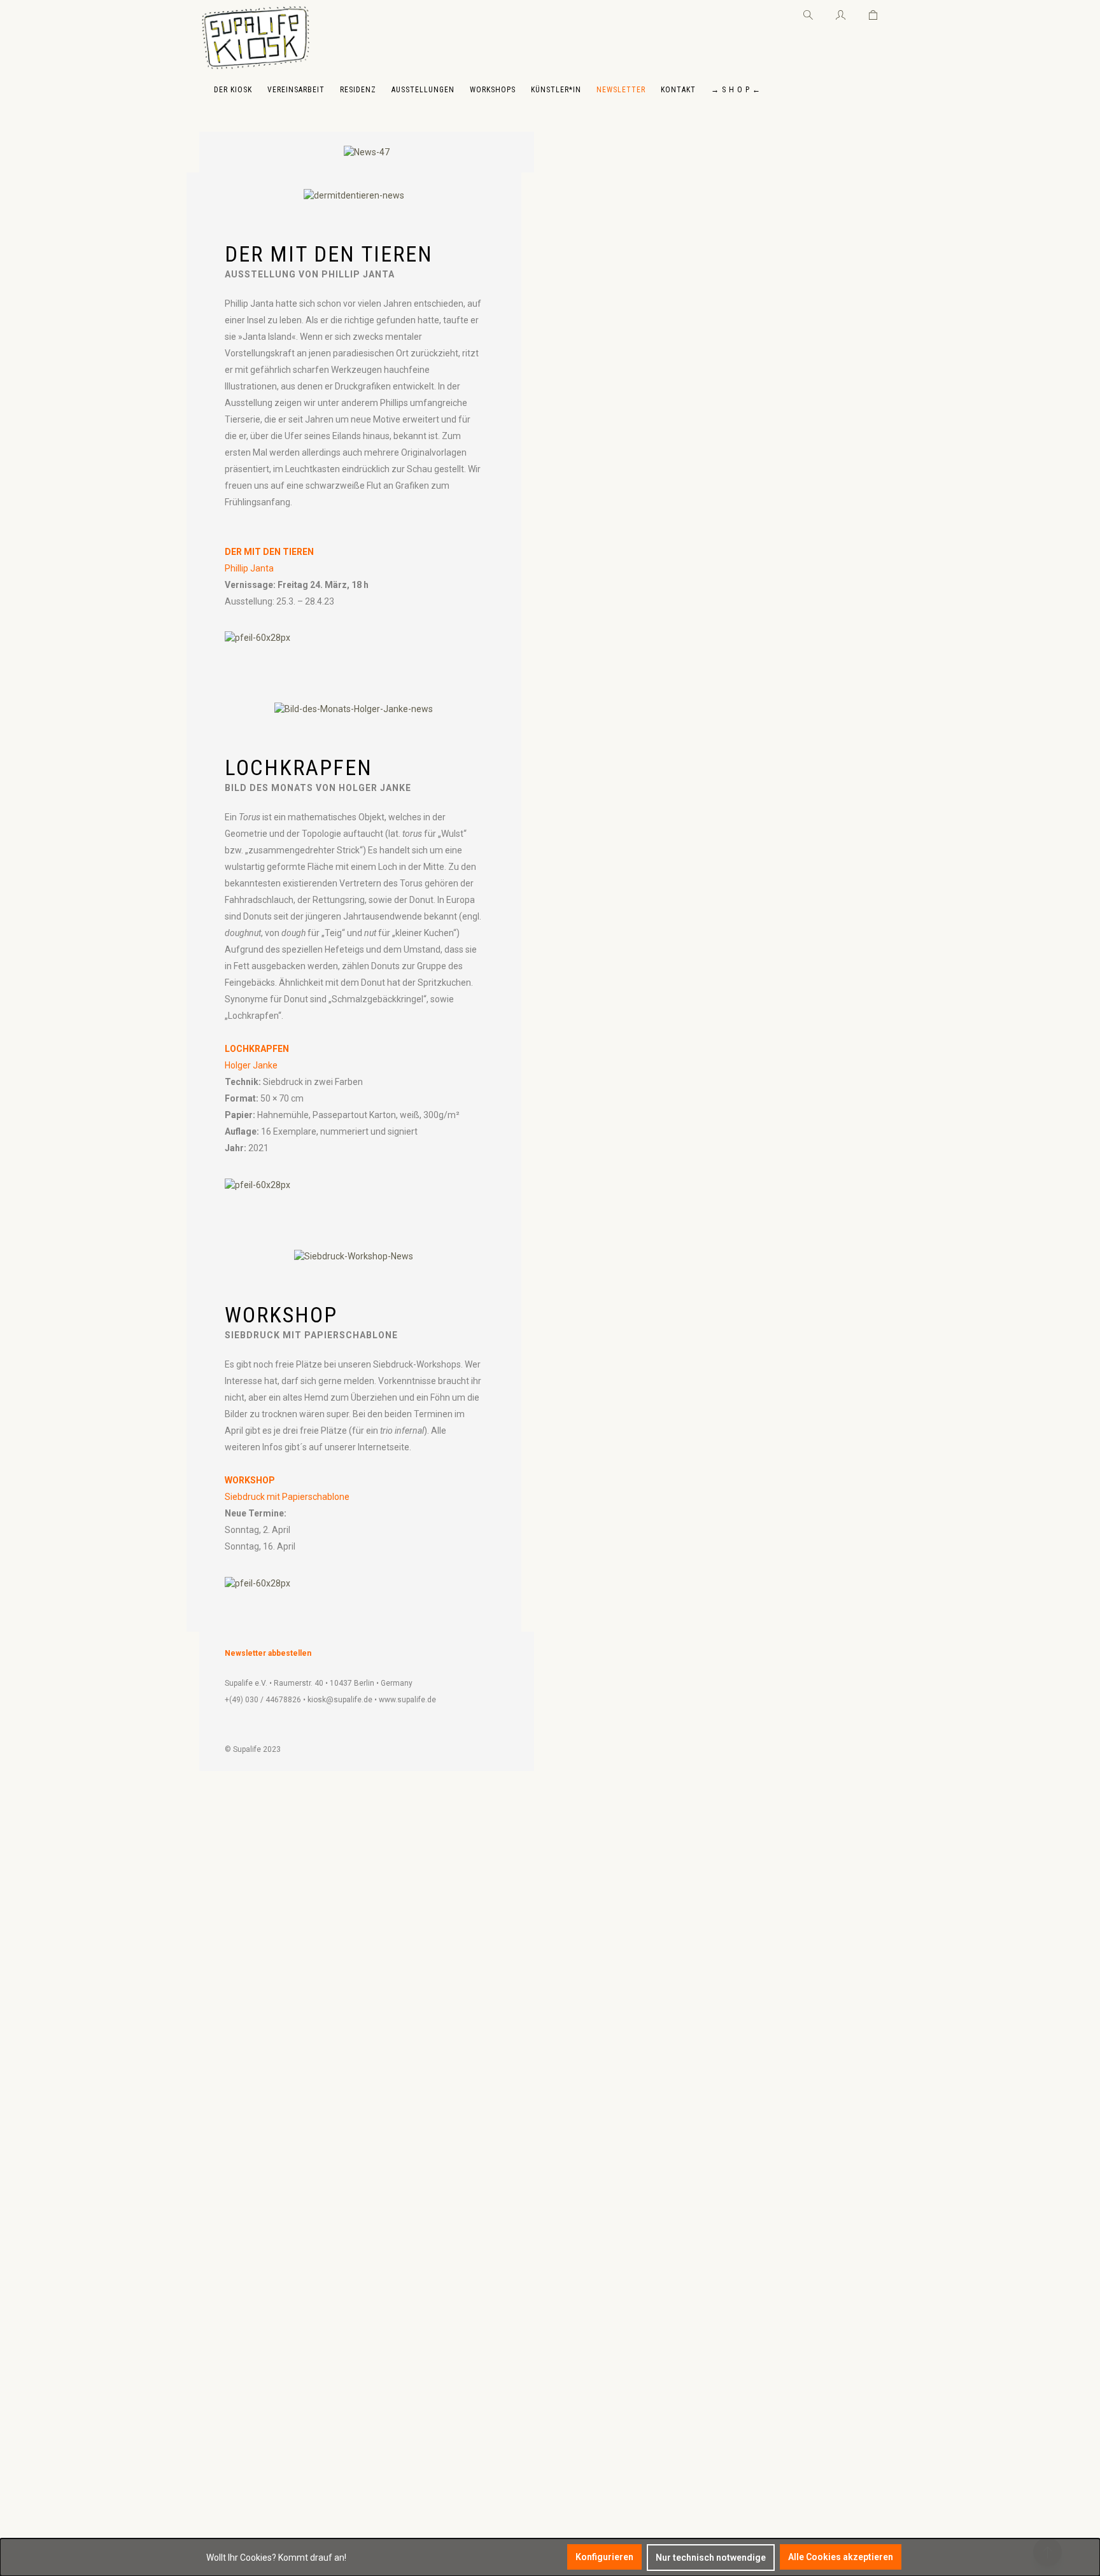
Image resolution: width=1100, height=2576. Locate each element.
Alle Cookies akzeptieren (841, 2557)
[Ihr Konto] (841, 13)
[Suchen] (808, 13)
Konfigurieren (604, 2557)
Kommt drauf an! (312, 2558)
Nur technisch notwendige (711, 2558)
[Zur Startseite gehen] (256, 38)
